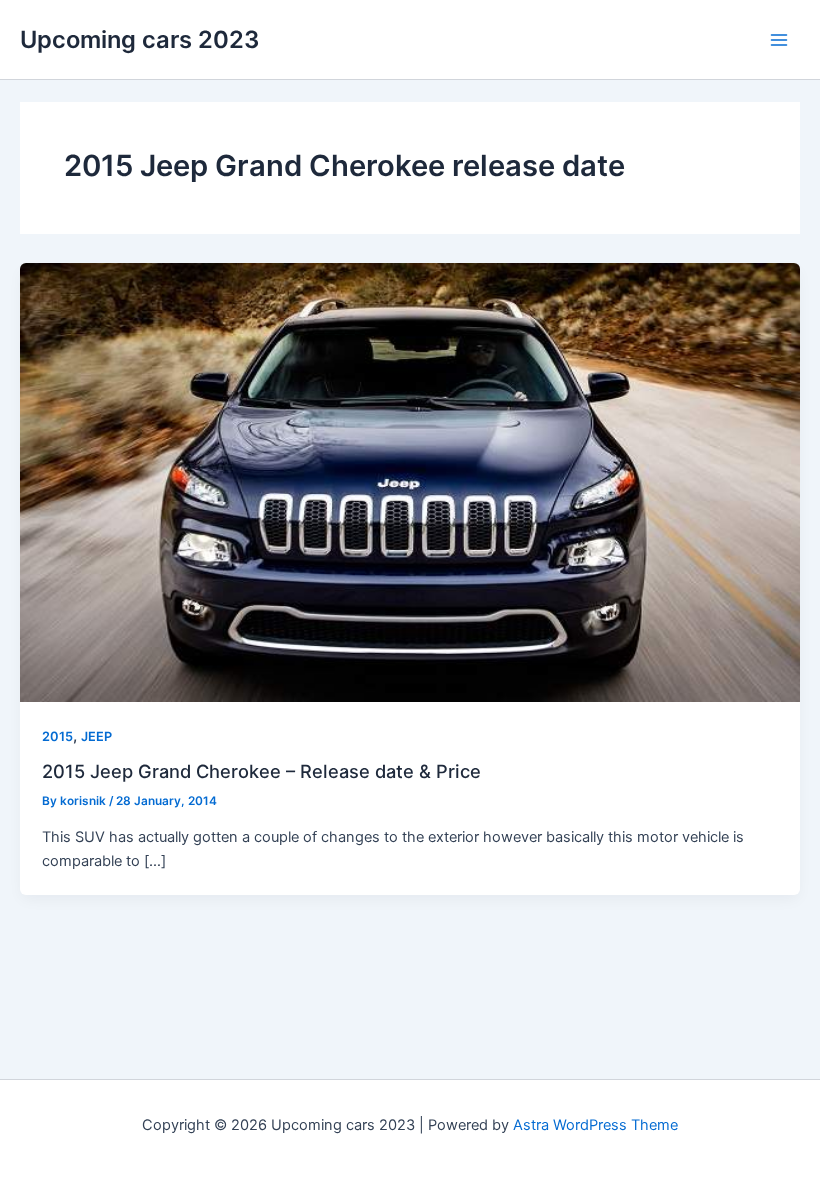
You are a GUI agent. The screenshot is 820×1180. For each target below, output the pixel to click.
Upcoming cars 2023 (139, 39)
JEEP (96, 736)
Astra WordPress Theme (595, 1125)
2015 (57, 736)
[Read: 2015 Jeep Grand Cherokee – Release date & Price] (410, 482)
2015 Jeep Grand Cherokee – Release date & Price (261, 771)
